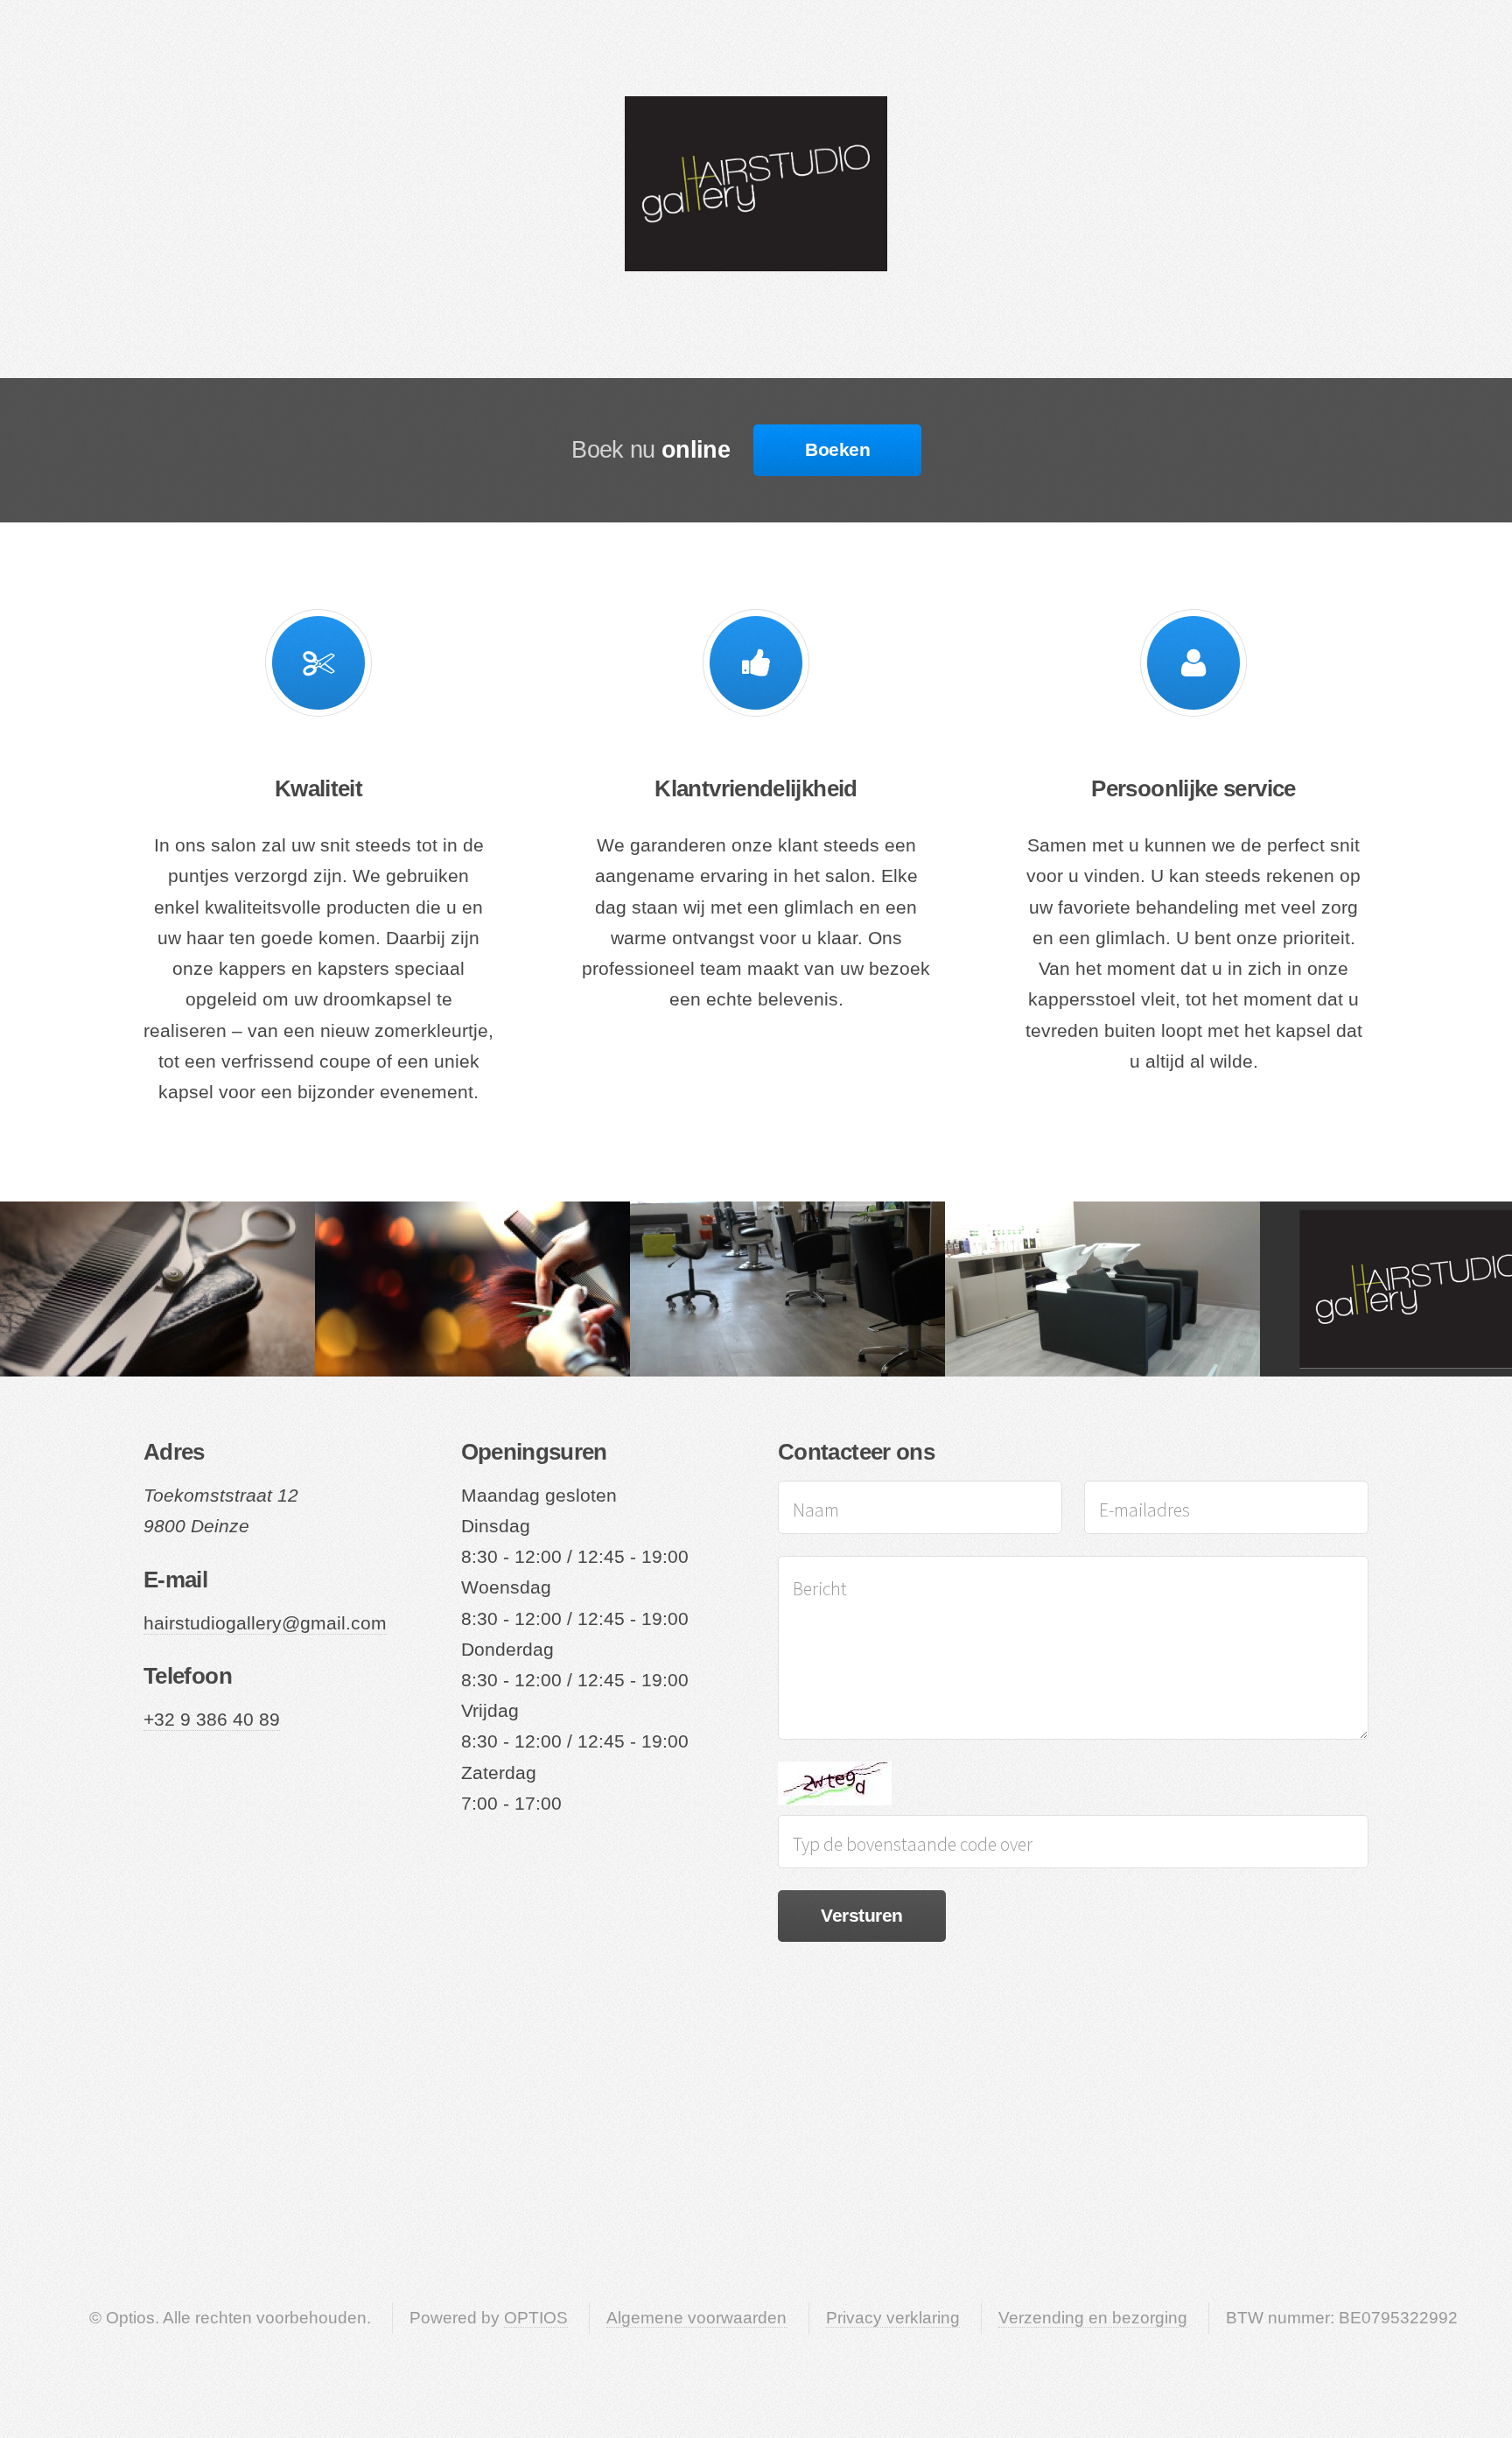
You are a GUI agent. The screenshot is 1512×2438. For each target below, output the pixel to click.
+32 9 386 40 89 (212, 1720)
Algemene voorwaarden (696, 2318)
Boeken (837, 450)
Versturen (861, 1916)
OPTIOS (536, 2318)
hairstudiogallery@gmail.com (265, 1623)
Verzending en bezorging (1093, 2318)
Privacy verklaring (893, 2318)
